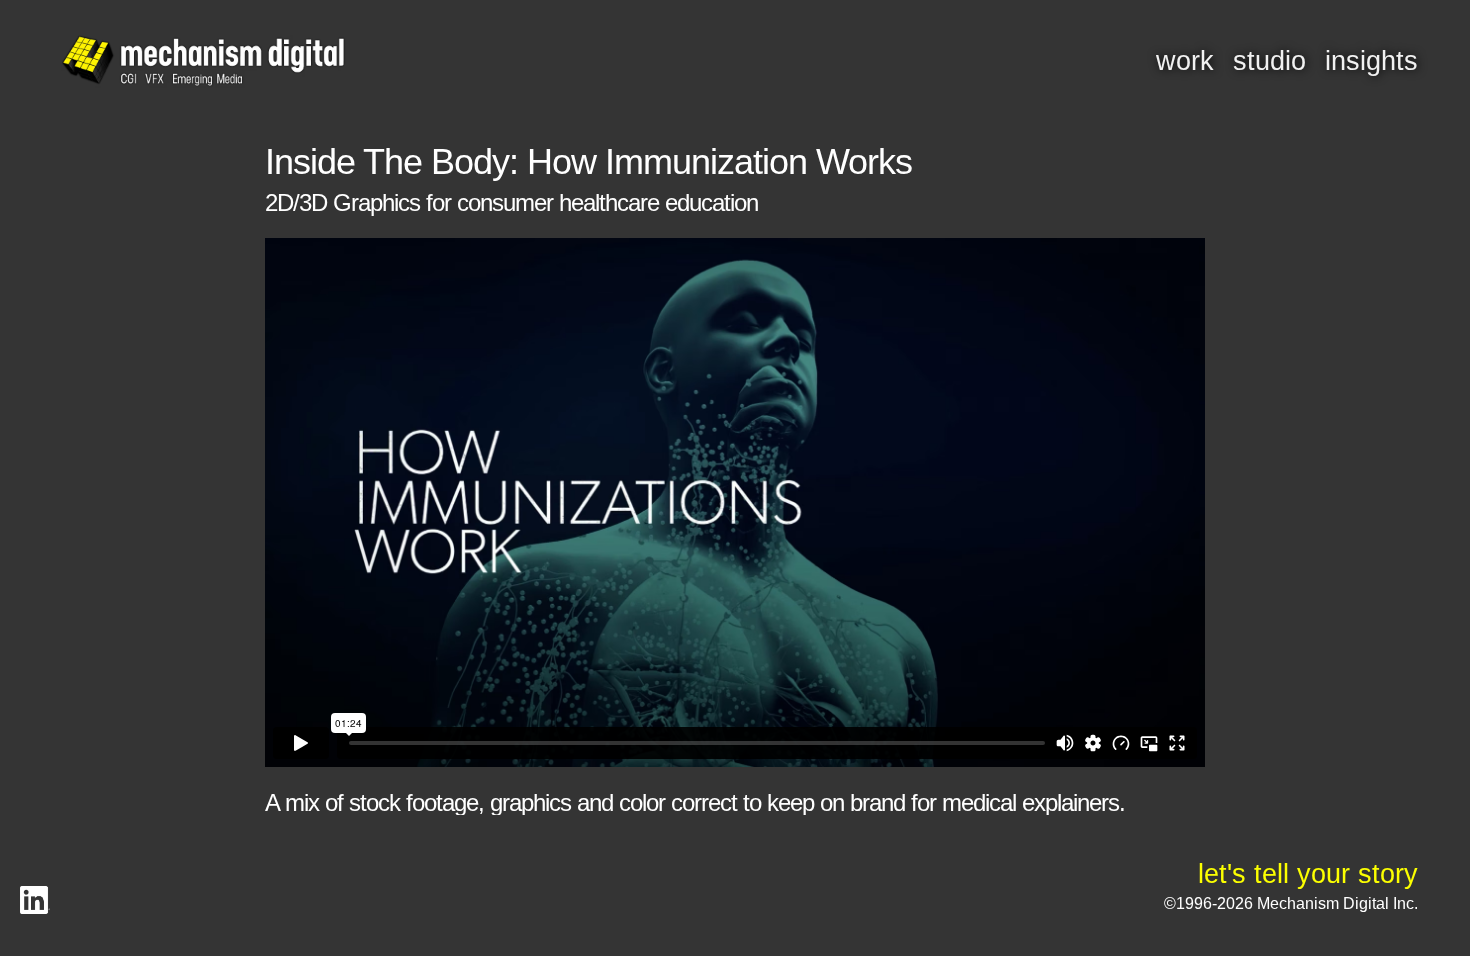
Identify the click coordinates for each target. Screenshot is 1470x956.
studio (1269, 61)
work (1185, 61)
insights (1371, 61)
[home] (203, 62)
